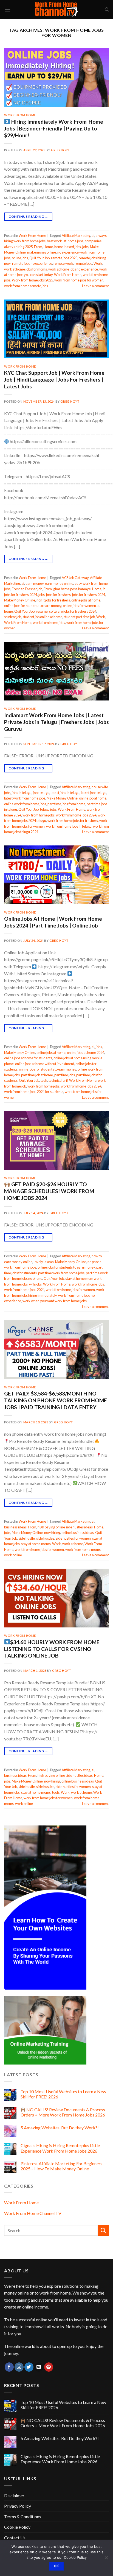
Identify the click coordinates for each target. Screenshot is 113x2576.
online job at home (93, 798)
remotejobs (83, 263)
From (38, 247)
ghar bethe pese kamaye (72, 589)
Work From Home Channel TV (33, 2213)
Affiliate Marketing (76, 235)
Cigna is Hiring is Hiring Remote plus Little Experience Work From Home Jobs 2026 (60, 2148)
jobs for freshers (58, 595)
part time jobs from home (66, 804)
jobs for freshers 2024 (89, 595)
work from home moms (83, 1549)
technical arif (58, 1080)
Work (98, 263)
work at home (73, 1544)
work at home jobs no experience (73, 269)
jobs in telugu (22, 793)
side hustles (45, 1538)
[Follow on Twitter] (29, 2367)
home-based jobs (68, 247)
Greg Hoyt (60, 150)
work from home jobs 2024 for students (34, 1092)
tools (56, 1792)
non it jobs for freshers (53, 600)
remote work (63, 263)
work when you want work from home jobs (55, 1301)
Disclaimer (14, 2495)
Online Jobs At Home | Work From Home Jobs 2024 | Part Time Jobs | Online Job (53, 922)
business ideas (15, 1527)
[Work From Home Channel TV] (56, 10)
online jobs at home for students (28, 1058)
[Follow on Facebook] (9, 2367)
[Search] (107, 10)
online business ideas (78, 1533)
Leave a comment (95, 286)
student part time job (79, 617)
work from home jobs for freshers (73, 821)
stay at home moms (36, 1544)
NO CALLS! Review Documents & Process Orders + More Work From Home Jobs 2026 (63, 2112)
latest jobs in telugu (65, 793)
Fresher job (34, 589)
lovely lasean (44, 1262)
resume (42, 611)
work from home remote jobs (26, 286)
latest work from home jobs (25, 798)
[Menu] (7, 9)
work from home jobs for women (79, 280)
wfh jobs (35, 1284)
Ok (56, 2566)
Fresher (18, 589)
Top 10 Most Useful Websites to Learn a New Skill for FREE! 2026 (63, 2094)
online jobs (20, 258)
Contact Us (15, 2538)
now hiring (52, 1533)
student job (13, 617)
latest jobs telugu (94, 793)
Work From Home (20, 115)
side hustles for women (73, 1538)
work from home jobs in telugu (69, 826)
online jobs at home (86, 600)
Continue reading (28, 216)
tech (44, 1080)
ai (93, 235)
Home (48, 247)
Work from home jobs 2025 (32, 280)
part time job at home (37, 1075)
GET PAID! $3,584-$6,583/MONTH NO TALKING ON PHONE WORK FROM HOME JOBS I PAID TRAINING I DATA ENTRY (56, 1400)
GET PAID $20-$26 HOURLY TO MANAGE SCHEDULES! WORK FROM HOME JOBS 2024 (49, 1191)
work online (13, 1555)
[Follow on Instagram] (19, 2367)
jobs (85, 247)
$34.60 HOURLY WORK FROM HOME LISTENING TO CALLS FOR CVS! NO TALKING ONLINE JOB (52, 1649)
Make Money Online (20, 600)
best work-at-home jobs (65, 241)
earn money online (59, 583)
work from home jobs (49, 623)
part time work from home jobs (61, 1273)
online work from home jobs (25, 804)
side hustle (27, 1538)
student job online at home (42, 617)
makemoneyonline (42, 252)
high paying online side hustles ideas (65, 1527)
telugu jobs (48, 809)
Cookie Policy (17, 2527)
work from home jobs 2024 (76, 815)
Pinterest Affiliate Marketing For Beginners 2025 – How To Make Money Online (61, 2166)
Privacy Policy (18, 2506)
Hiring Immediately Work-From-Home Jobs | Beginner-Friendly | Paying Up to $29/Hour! (54, 128)
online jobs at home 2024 (86, 1053)
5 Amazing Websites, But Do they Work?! (60, 2128)
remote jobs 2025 (64, 258)
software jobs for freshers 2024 (73, 611)
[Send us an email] (39, 2367)
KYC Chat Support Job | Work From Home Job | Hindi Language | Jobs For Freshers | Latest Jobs (54, 380)
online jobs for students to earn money (33, 606)
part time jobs (65, 1075)
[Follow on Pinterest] (49, 2367)
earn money (35, 583)
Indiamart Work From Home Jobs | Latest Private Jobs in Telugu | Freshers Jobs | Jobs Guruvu (56, 722)
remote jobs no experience (32, 263)
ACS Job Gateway (75, 578)
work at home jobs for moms (26, 269)
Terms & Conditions (23, 2517)
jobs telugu (41, 793)
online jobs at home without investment (45, 1064)
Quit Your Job (39, 258)
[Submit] (103, 2230)
